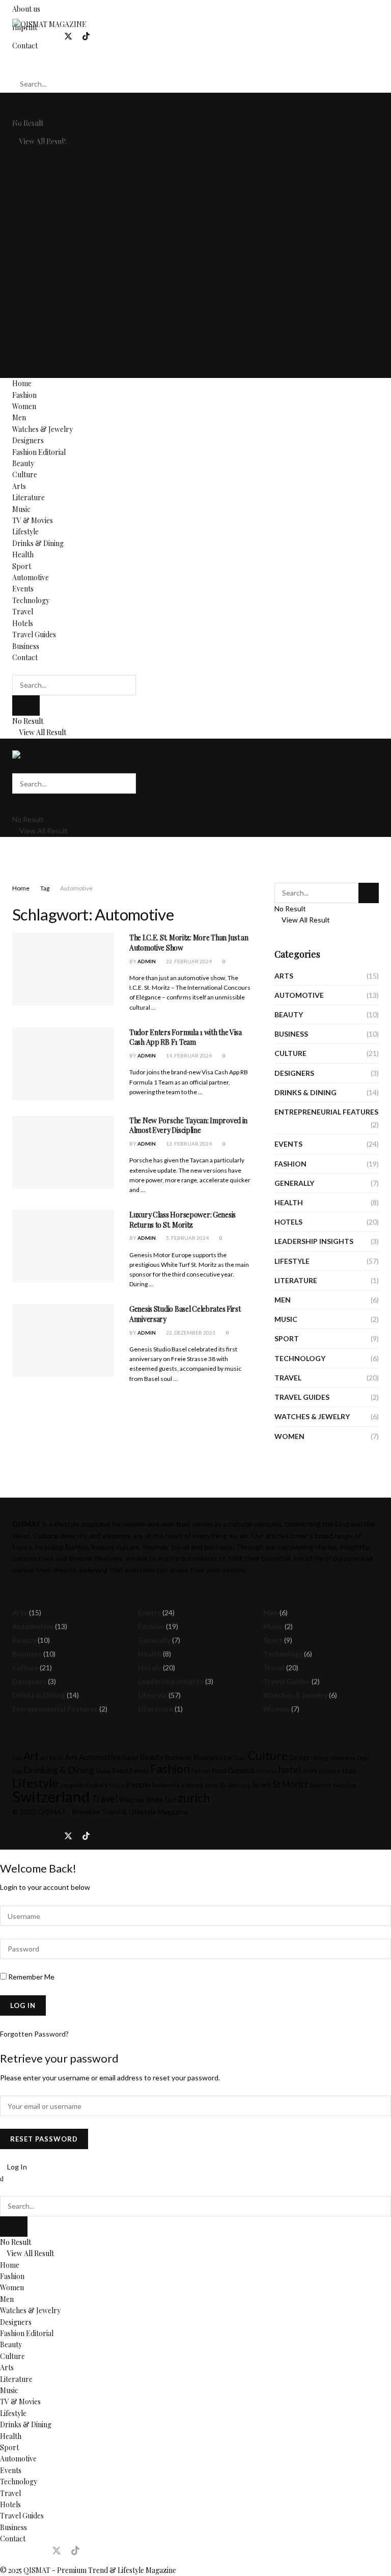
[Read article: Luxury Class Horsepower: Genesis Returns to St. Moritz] (63, 1246)
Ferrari (201, 1771)
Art (31, 1756)
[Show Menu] (15, 744)
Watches (132, 1800)
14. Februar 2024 (188, 1055)
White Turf (161, 1800)
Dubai (103, 1771)
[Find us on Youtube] (103, 36)
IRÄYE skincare (322, 1771)
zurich (194, 1798)
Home (22, 98)
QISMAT (52, 1812)
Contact (25, 372)
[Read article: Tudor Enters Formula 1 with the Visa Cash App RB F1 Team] (63, 1064)
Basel (130, 1758)
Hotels (23, 338)
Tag (45, 888)
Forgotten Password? (34, 2034)
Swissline (345, 1785)
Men (19, 132)
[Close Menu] (2, 2178)
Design (299, 1758)
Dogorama (343, 1758)
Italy (349, 1770)
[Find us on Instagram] (33, 36)
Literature (29, 212)
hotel (290, 1770)
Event (120, 1771)
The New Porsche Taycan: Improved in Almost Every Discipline (188, 1126)
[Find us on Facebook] (16, 36)
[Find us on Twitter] (68, 36)
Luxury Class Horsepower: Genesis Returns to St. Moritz (183, 1220)
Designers (28, 155)
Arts (19, 201)
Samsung (239, 1785)
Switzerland (51, 1796)
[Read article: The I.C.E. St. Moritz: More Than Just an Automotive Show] (63, 969)
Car (229, 1758)
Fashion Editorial (39, 166)
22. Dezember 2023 (190, 1333)
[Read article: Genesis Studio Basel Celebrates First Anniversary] (63, 1340)
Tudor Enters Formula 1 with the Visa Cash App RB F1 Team (186, 1037)
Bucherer (179, 1758)
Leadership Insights (314, 1241)
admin (147, 961)
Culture (25, 189)
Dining (320, 1758)
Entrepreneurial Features (326, 1112)
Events (23, 303)
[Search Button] (15, 64)
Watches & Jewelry (43, 144)
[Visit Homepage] (49, 24)
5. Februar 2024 (187, 1238)
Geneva (267, 1771)
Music (21, 223)
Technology (31, 315)
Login (156, 103)
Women (24, 121)
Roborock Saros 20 (203, 1785)
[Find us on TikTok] (86, 37)
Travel (23, 326)
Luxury (97, 1785)
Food (219, 1771)
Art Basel (52, 1758)
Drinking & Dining (59, 1770)
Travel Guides (34, 349)
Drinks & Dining (38, 258)
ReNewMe (166, 1785)
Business (26, 360)
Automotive (31, 292)
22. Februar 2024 (188, 961)
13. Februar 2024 (188, 1144)
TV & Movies (33, 235)
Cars (241, 1758)
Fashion (24, 109)
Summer (320, 1785)
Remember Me (31, 1977)
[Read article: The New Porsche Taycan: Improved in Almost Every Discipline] (63, 1152)
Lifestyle (25, 246)
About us (26, 9)
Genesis (242, 1770)
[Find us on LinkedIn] (50, 36)
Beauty (23, 178)
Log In (16, 2167)
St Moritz (290, 1784)
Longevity (72, 1785)
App (17, 1758)
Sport (22, 281)
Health (23, 269)
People (138, 1784)
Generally (294, 1183)
